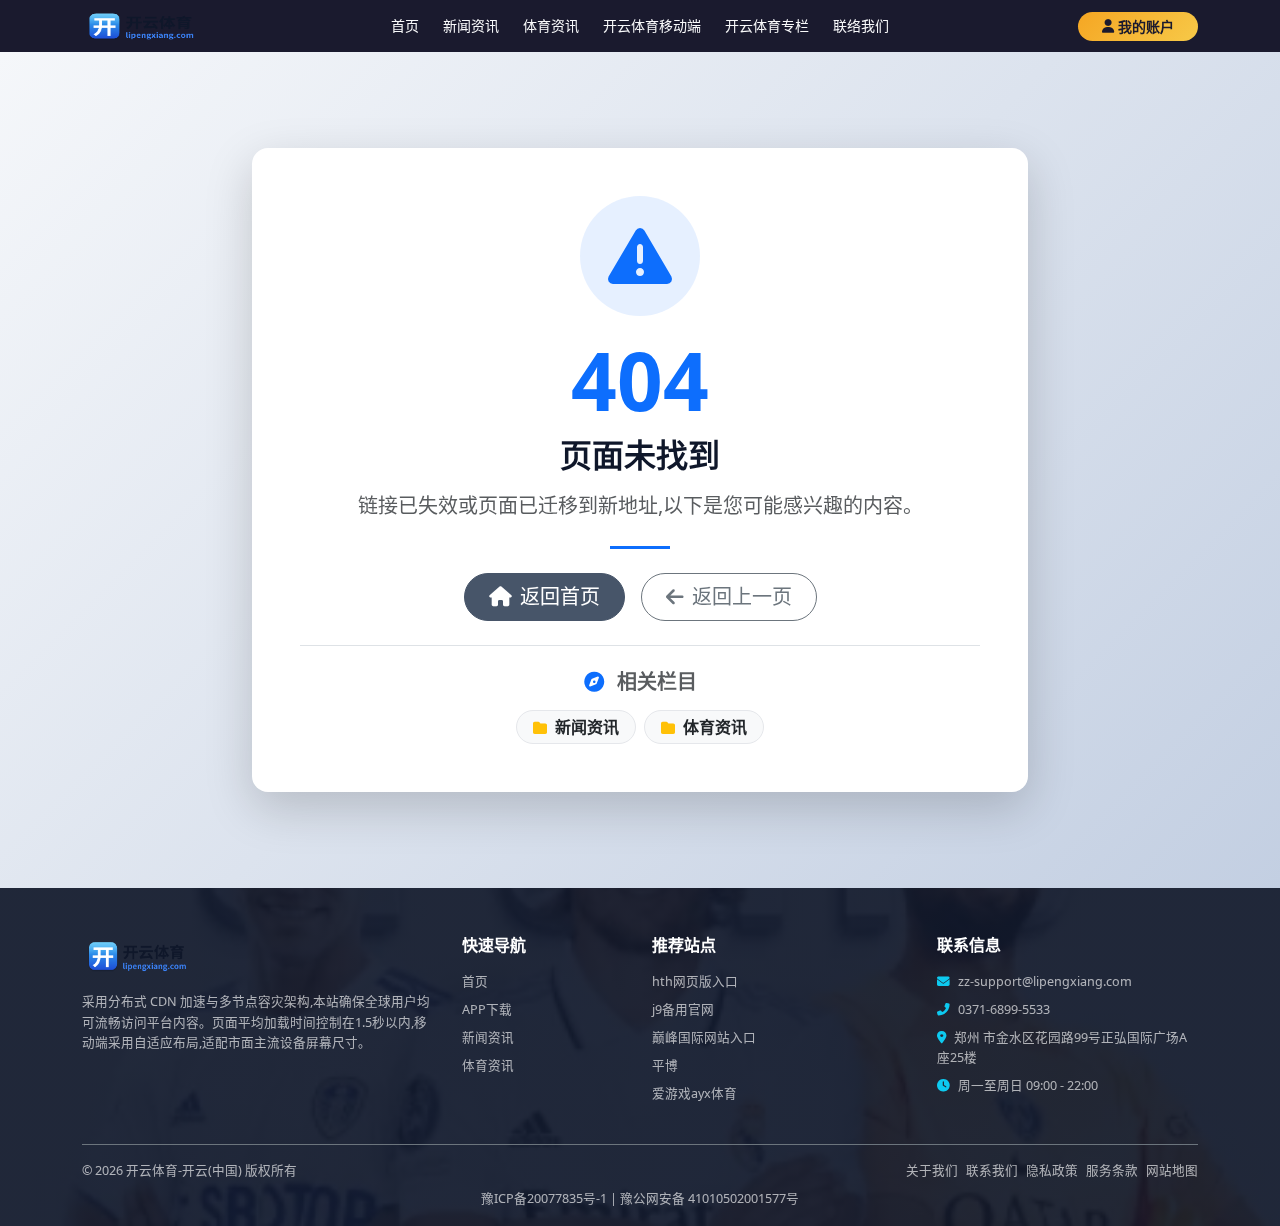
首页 (405, 25)
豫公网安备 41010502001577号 (709, 1198)
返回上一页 (742, 596)
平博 (665, 1065)
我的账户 (1146, 26)
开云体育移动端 (652, 25)
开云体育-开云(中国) (184, 1170)
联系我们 (992, 1170)
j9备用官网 (683, 1009)
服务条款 (1112, 1170)
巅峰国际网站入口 (704, 1037)
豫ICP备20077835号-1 (544, 1198)
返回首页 (560, 596)
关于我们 (932, 1170)
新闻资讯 (471, 25)
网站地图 (1172, 1170)
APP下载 (487, 1009)
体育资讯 (551, 25)
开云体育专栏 (767, 25)
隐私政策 (1052, 1170)
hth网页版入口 (695, 981)
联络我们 (861, 25)
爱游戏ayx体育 (694, 1093)
